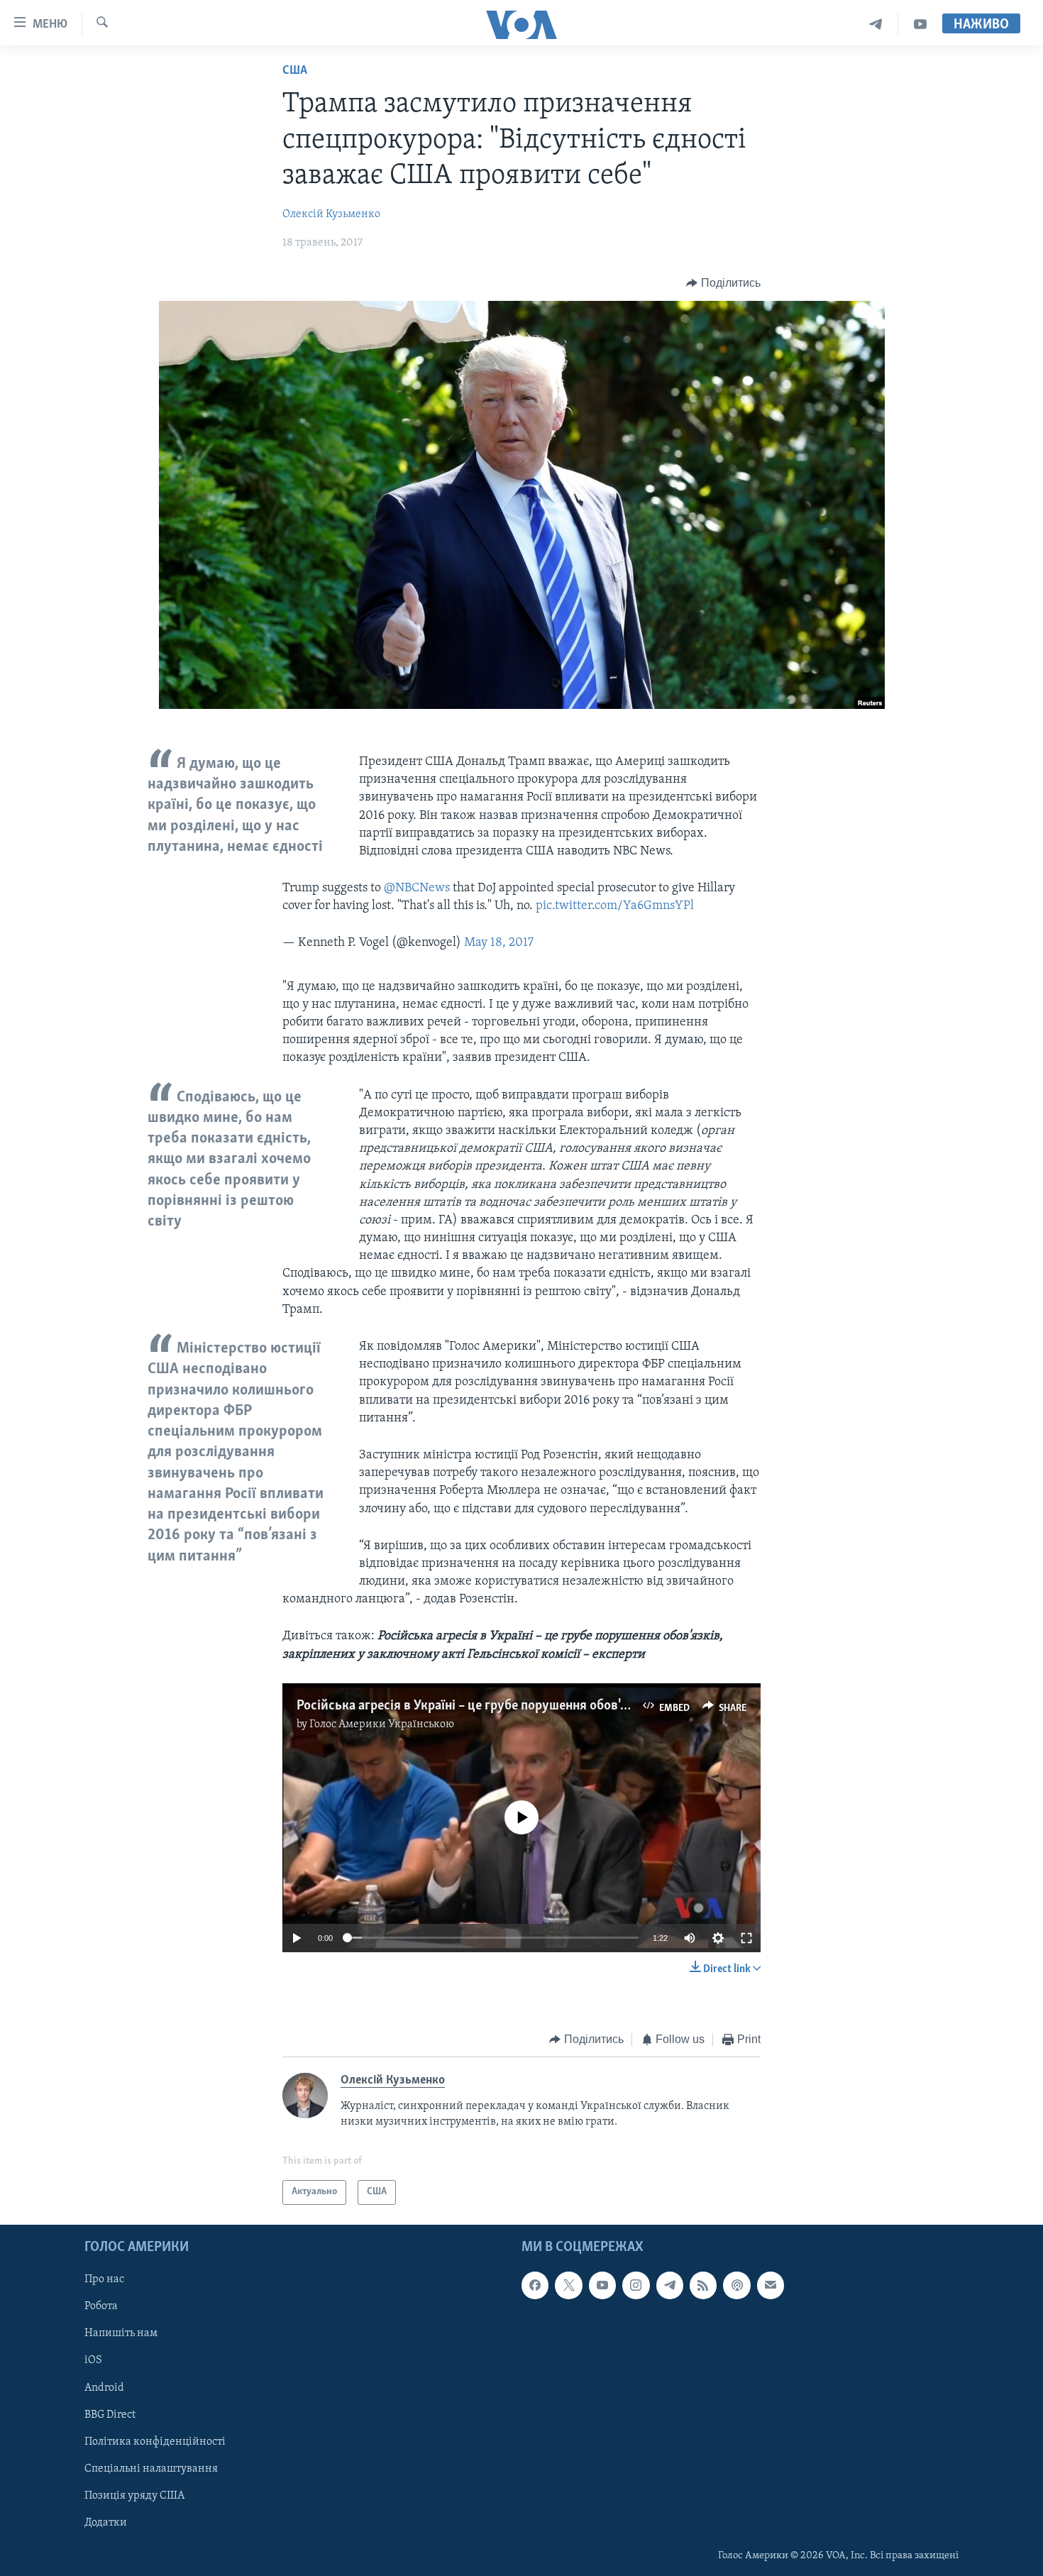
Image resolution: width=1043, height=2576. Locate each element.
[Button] (723, 283)
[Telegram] (876, 24)
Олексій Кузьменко (331, 214)
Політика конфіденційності (155, 2441)
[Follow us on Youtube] (602, 2285)
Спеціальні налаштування (151, 2468)
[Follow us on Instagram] (636, 2285)
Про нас (104, 2279)
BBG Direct (110, 2414)
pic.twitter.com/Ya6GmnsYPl (615, 906)
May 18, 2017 (499, 943)
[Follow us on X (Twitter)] (568, 2285)
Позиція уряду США (134, 2496)
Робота (101, 2306)
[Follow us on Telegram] (670, 2285)
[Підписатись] (771, 2285)
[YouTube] (920, 24)
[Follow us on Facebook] (535, 2285)
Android (104, 2387)
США (295, 71)
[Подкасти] (736, 2285)
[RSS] (703, 2285)
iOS (93, 2360)
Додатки (106, 2523)
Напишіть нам (121, 2333)
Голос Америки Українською (382, 1724)
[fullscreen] (746, 1938)
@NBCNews (417, 888)
